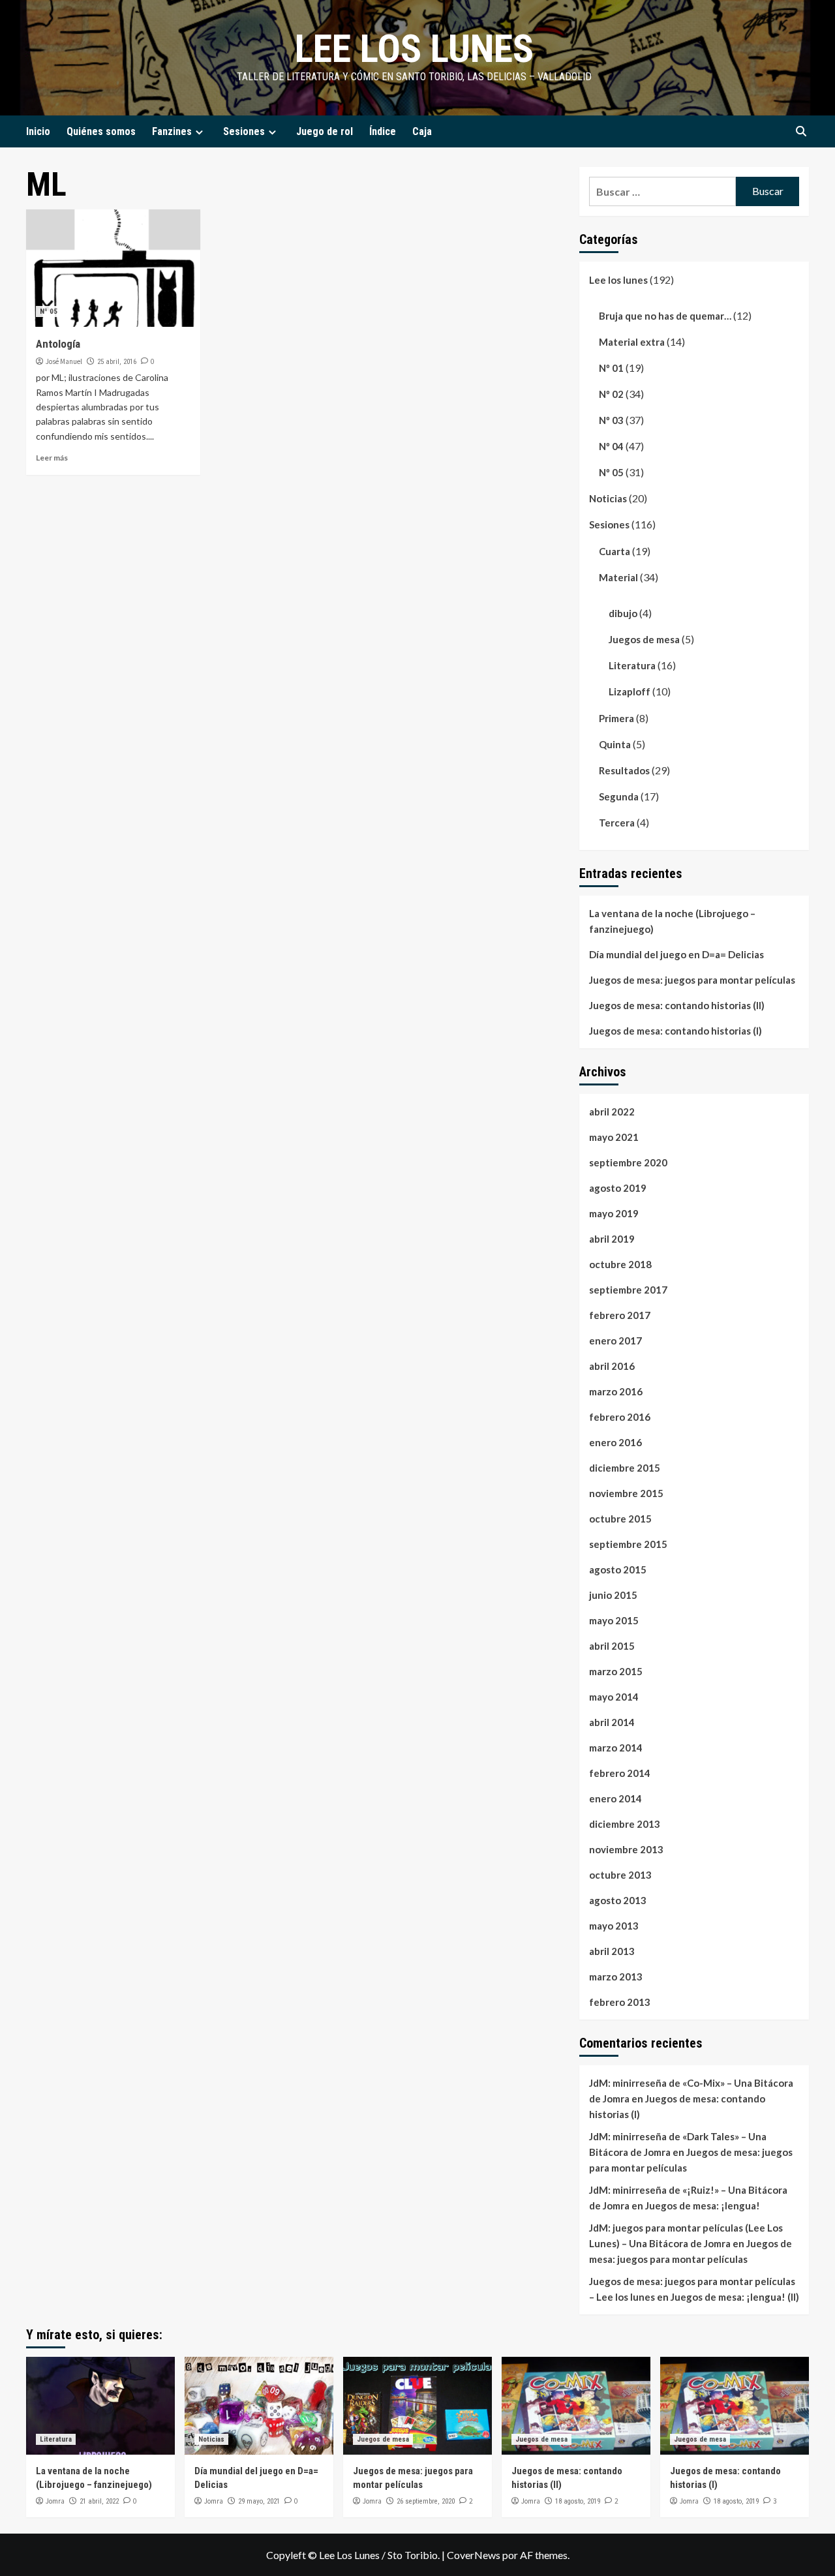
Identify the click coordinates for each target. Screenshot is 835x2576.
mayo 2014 (614, 1697)
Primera (616, 718)
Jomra (55, 2501)
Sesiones (244, 131)
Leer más (52, 458)
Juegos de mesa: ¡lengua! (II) (735, 2297)
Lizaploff (630, 691)
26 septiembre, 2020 (426, 2501)
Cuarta (615, 551)
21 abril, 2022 (99, 2501)
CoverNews (474, 2555)
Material (618, 577)
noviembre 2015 (626, 1493)
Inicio (38, 131)
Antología (58, 344)
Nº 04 (611, 446)
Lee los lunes (414, 49)
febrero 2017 (620, 1315)
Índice (383, 131)
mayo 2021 (614, 1137)
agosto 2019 (618, 1188)
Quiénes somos (101, 131)
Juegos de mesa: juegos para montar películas (692, 980)
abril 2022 (612, 1112)
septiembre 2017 (628, 1290)
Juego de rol (325, 131)
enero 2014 (615, 1798)
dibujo (623, 613)
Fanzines (172, 131)
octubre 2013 (620, 1875)
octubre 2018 (620, 1264)
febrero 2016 (620, 1417)
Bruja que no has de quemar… (665, 316)
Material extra (632, 342)
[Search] (801, 131)
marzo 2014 (616, 1748)
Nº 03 (611, 420)
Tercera (617, 823)
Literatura (632, 665)
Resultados (624, 770)
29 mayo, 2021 (259, 2501)
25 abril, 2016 (117, 362)
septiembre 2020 (628, 1162)
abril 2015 (612, 1646)
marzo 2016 (616, 1391)
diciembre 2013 (625, 1824)
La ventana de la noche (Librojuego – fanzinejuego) (672, 921)
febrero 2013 (620, 2002)
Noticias (608, 498)
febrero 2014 (620, 1773)
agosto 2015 (618, 1569)
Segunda (619, 796)
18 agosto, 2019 (578, 2501)
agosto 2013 (618, 1900)
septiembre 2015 (628, 1544)
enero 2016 (615, 1442)
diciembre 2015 (625, 1468)
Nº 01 (611, 368)
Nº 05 (49, 311)
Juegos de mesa (644, 639)
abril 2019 (612, 1239)
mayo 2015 (614, 1620)
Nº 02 (611, 394)
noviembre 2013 (626, 1849)
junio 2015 (613, 1595)
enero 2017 (615, 1341)
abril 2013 (612, 1951)
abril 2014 (612, 1722)
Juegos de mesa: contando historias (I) (676, 1031)
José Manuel (64, 361)
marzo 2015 (616, 1671)
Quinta (615, 744)
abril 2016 (612, 1366)
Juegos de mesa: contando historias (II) (677, 1005)
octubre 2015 (620, 1519)
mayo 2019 (614, 1213)
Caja (422, 131)
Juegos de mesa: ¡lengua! (703, 2205)
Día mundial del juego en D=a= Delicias (676, 954)
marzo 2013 (616, 1977)
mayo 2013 (614, 1926)
